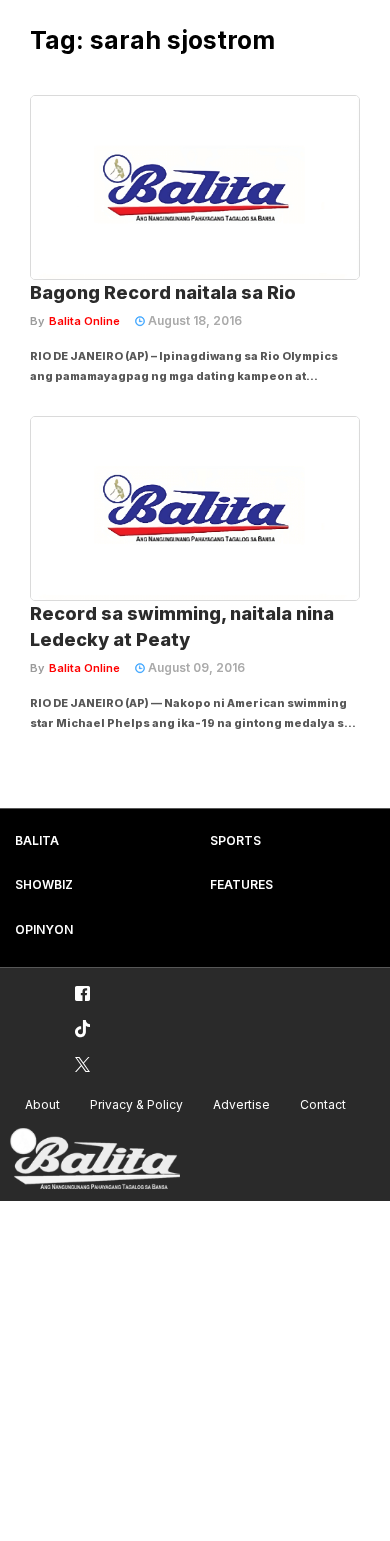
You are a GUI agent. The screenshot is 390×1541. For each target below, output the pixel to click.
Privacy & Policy (136, 1104)
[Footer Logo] (95, 1159)
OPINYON (44, 929)
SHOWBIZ (44, 884)
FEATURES (241, 884)
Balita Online (84, 321)
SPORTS (235, 840)
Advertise (241, 1104)
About (42, 1104)
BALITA (37, 840)
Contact (323, 1104)
